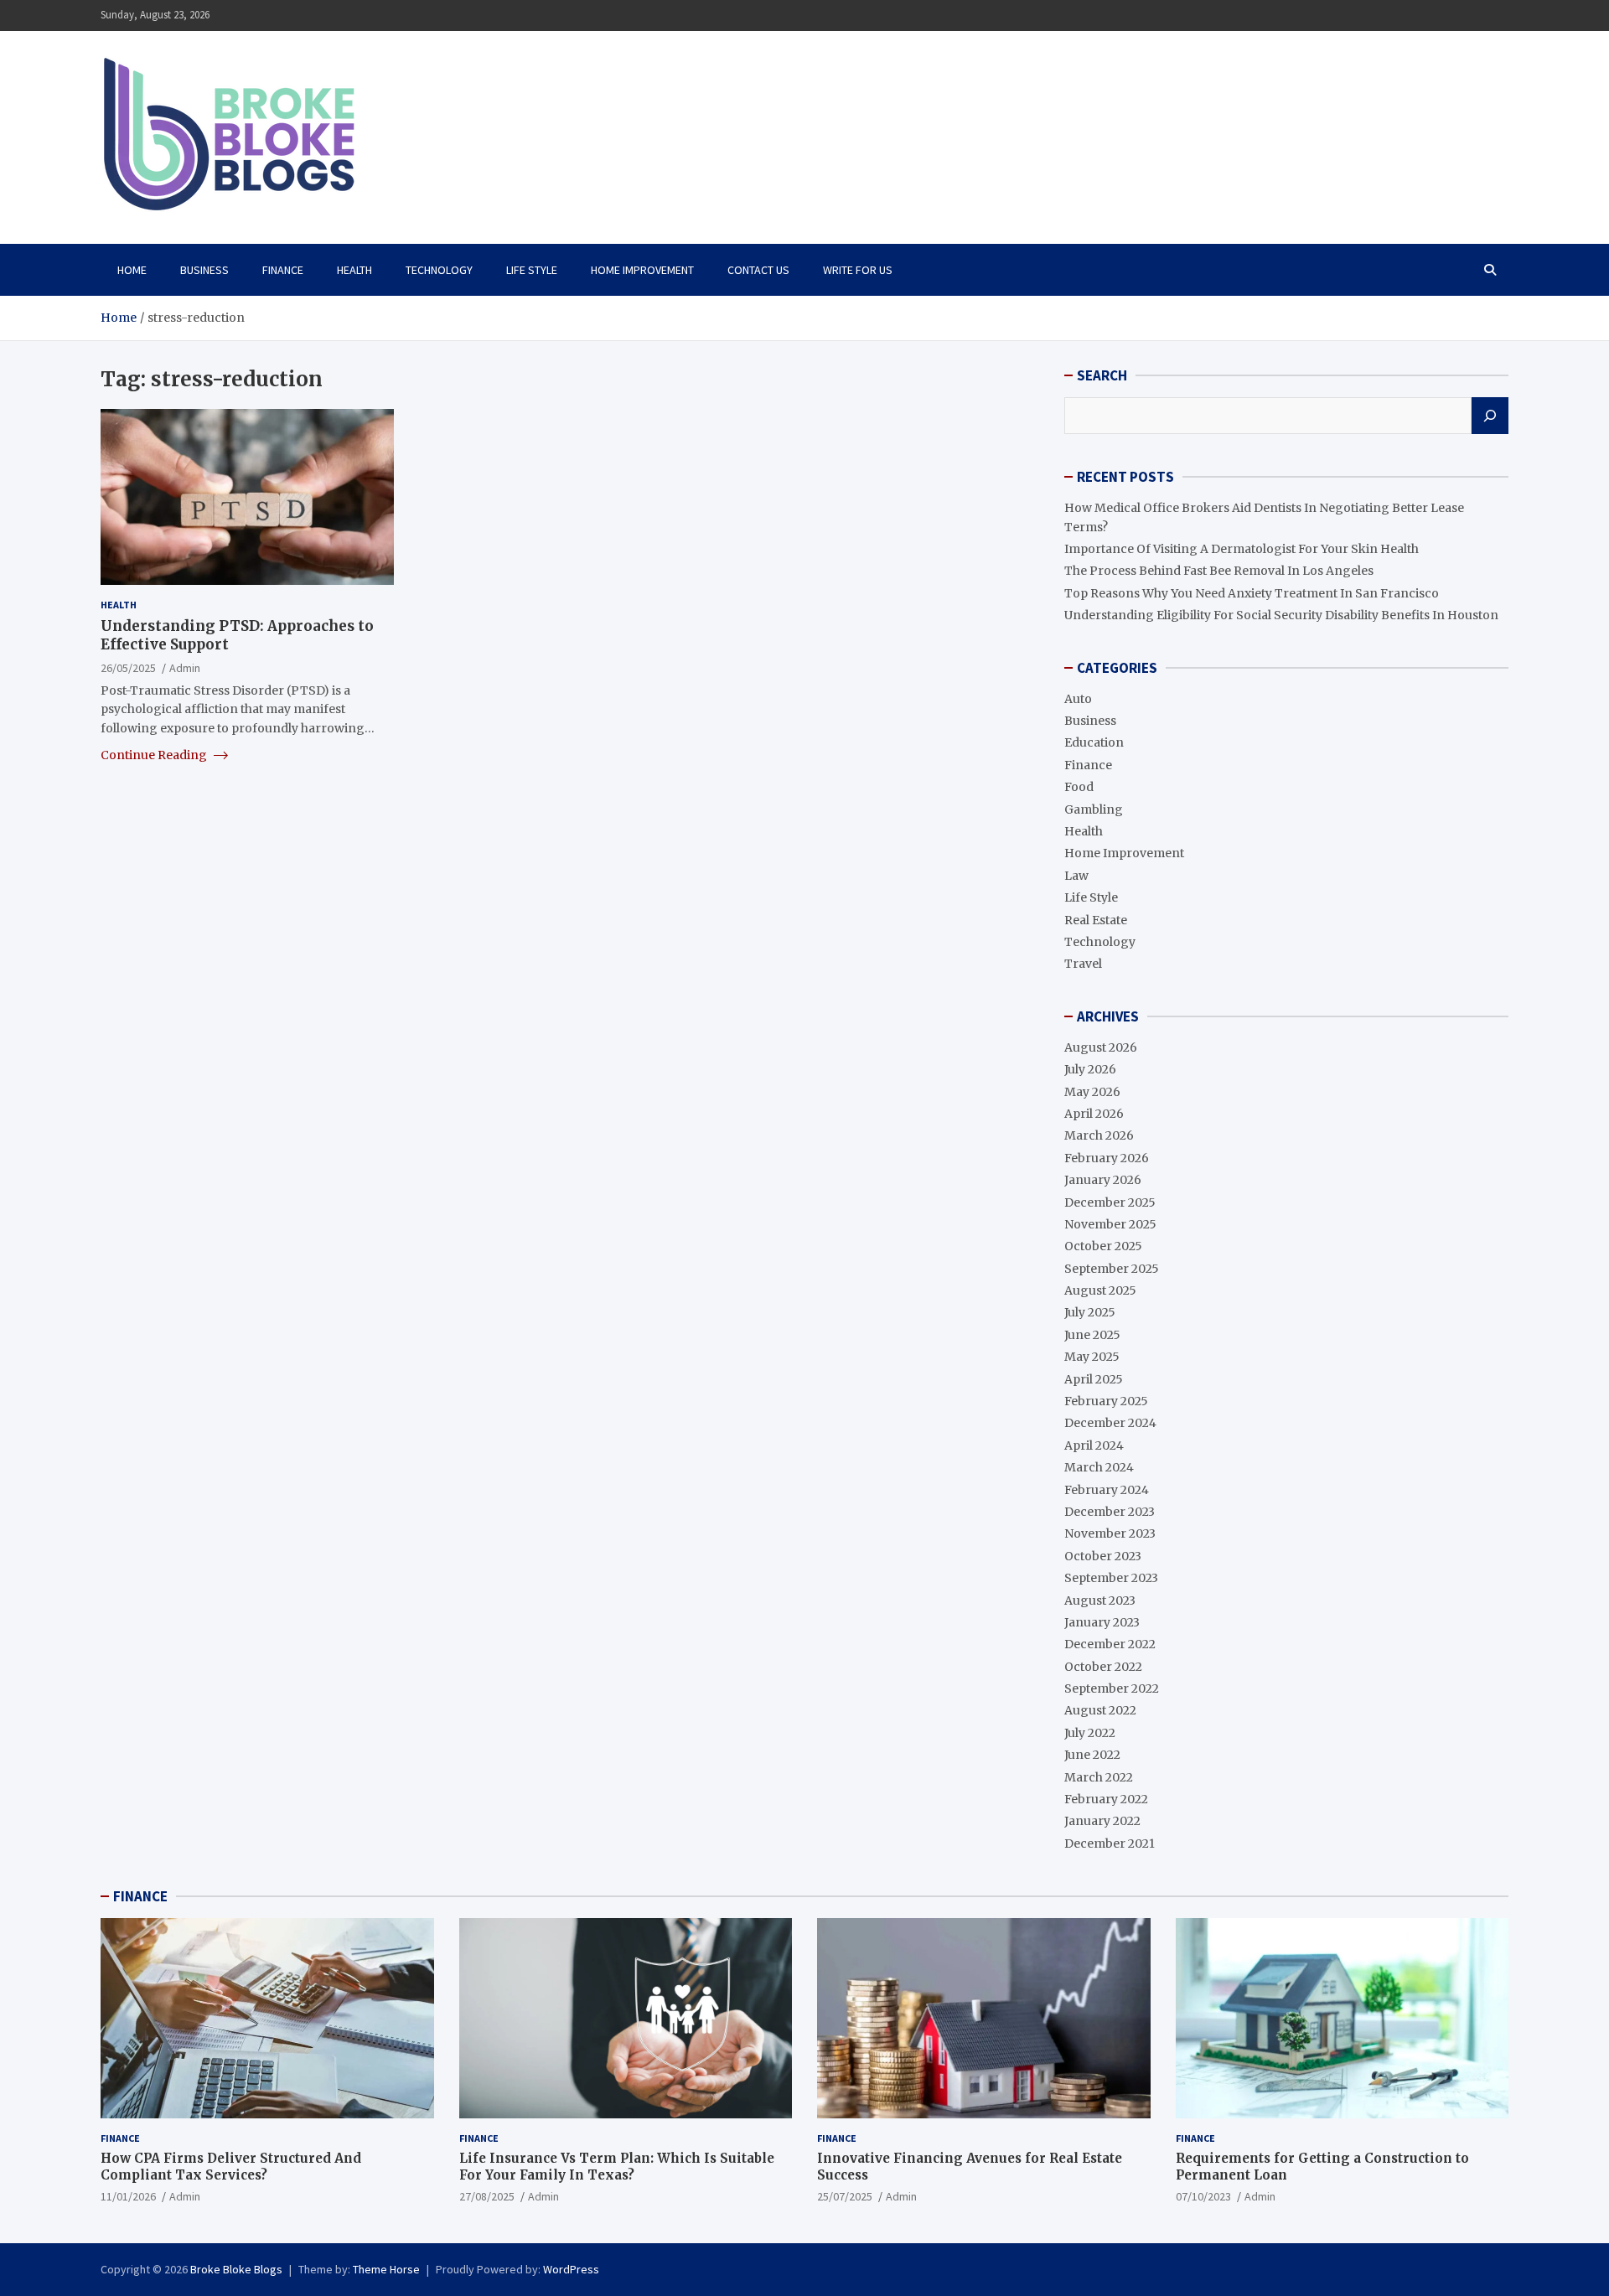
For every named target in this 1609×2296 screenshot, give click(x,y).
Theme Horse (386, 2269)
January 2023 (1102, 1622)
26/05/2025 (128, 667)
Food (1079, 787)
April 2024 (1094, 1445)
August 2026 (1101, 1047)
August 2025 (1100, 1290)
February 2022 (1106, 1799)
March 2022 (1099, 1777)
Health (354, 270)
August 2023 (1100, 1600)
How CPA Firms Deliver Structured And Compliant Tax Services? (231, 2167)
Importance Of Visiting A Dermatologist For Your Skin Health (1242, 549)
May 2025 (1092, 1357)
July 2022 (1090, 1733)
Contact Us (758, 270)
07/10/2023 (1203, 2196)
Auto (1078, 699)
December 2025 (1110, 1202)
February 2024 (1107, 1490)
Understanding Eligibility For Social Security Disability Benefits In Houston (1281, 615)
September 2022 (1112, 1688)
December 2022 (1110, 1644)
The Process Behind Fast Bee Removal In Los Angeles (1219, 571)
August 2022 (1100, 1710)
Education (1094, 742)
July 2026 (1090, 1069)
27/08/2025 (487, 2196)
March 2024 (1099, 1467)
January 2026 (1103, 1180)
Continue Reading (155, 755)
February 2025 (1106, 1401)
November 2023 (1110, 1533)
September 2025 (1112, 1269)
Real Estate (1096, 920)
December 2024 (1110, 1423)
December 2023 (1110, 1512)
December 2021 (1110, 1844)
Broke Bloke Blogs (236, 2269)
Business (204, 270)
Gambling (1094, 809)
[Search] (1490, 416)
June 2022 (1092, 1755)
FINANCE (140, 1896)
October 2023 (1103, 1556)
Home (132, 270)
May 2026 (1092, 1092)
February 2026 (1107, 1158)
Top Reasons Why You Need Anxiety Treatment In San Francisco (1252, 593)
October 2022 (1103, 1667)
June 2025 (1092, 1335)
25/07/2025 (845, 2196)
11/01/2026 (128, 2196)
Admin (185, 667)
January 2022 (1102, 1821)
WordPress (571, 2269)
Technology (439, 270)
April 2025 (1094, 1379)
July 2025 (1090, 1312)
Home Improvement (642, 270)
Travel (1083, 964)
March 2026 (1099, 1135)
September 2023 (1111, 1578)
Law (1076, 876)
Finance (283, 270)
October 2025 (1103, 1246)
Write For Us (858, 270)
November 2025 (1110, 1224)
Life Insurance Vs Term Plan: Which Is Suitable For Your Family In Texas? (617, 2167)
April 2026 (1094, 1114)
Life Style (532, 270)
